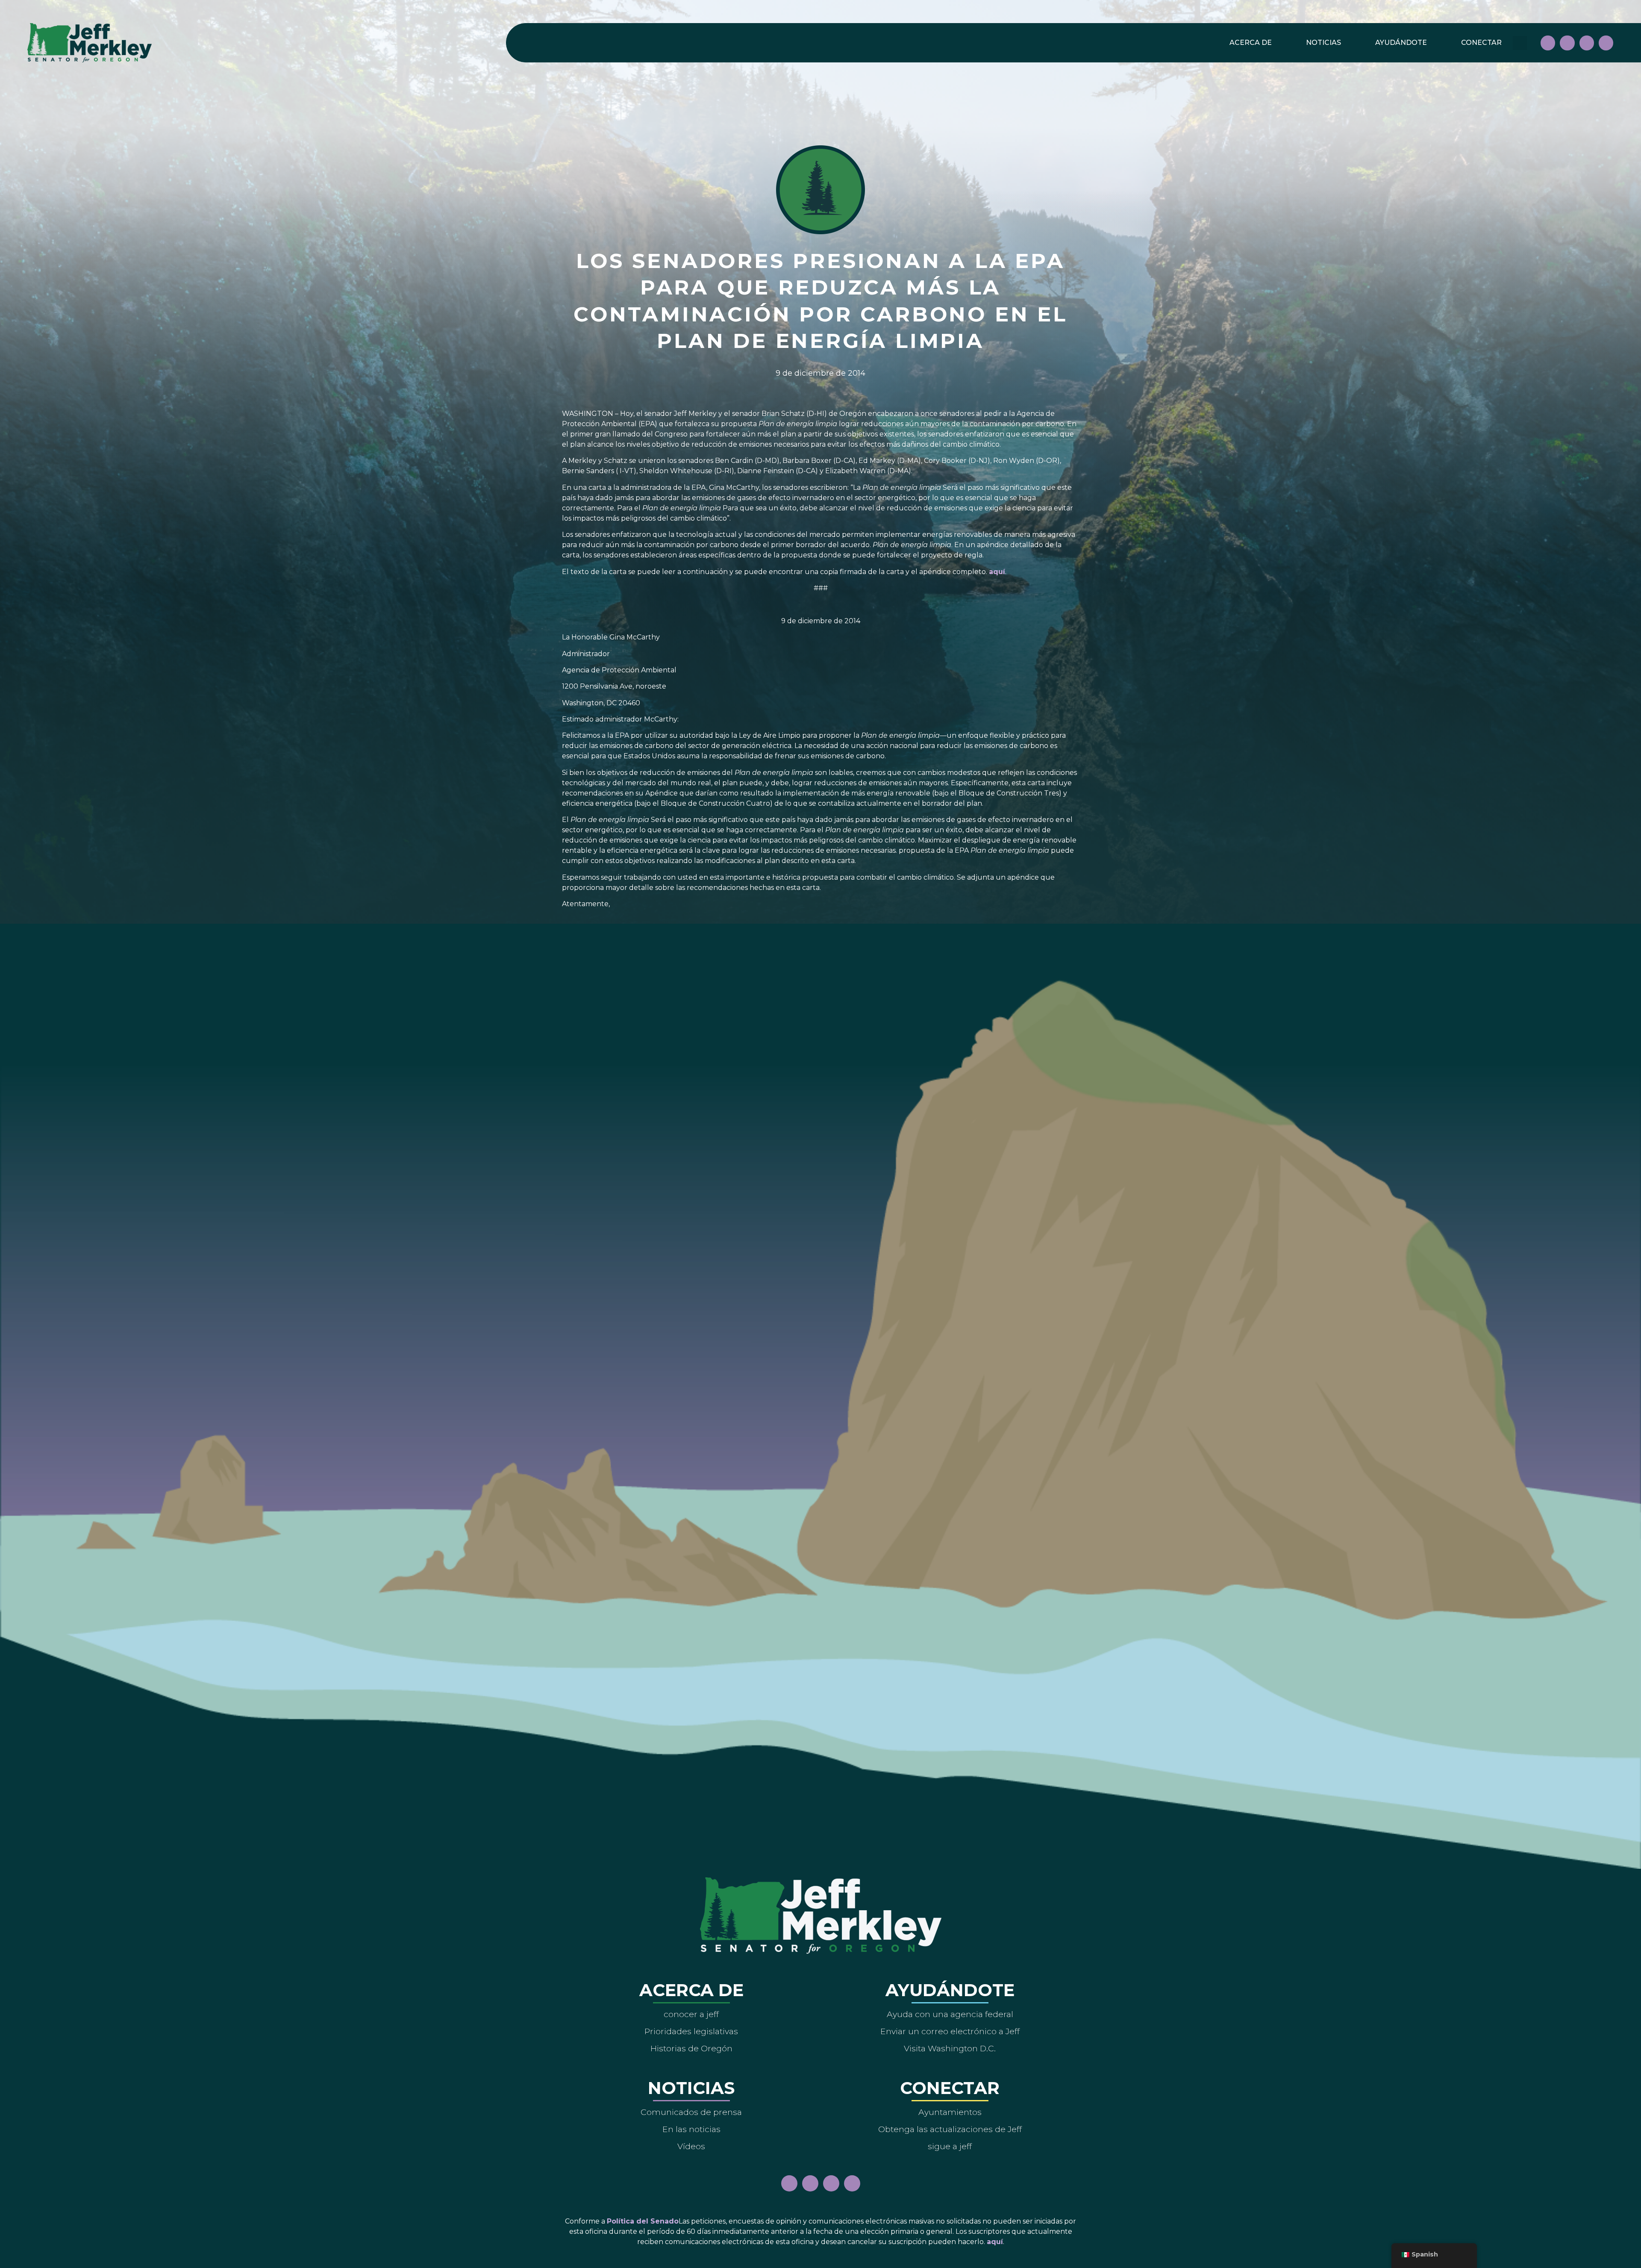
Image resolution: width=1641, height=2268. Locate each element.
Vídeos (691, 2146)
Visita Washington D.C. (950, 2048)
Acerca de (1251, 43)
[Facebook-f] (1548, 43)
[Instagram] (1567, 43)
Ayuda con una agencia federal (950, 2014)
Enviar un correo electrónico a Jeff (950, 2031)
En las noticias (691, 2129)
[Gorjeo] (1606, 43)
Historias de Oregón (691, 2048)
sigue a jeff (950, 2146)
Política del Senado (643, 2221)
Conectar (1481, 43)
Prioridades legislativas (691, 2031)
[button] (1520, 43)
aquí (997, 572)
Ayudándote (1401, 43)
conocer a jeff (691, 2014)
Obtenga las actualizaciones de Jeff (950, 2129)
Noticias (1323, 43)
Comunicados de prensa (691, 2112)
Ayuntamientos (950, 2112)
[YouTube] (1587, 43)
